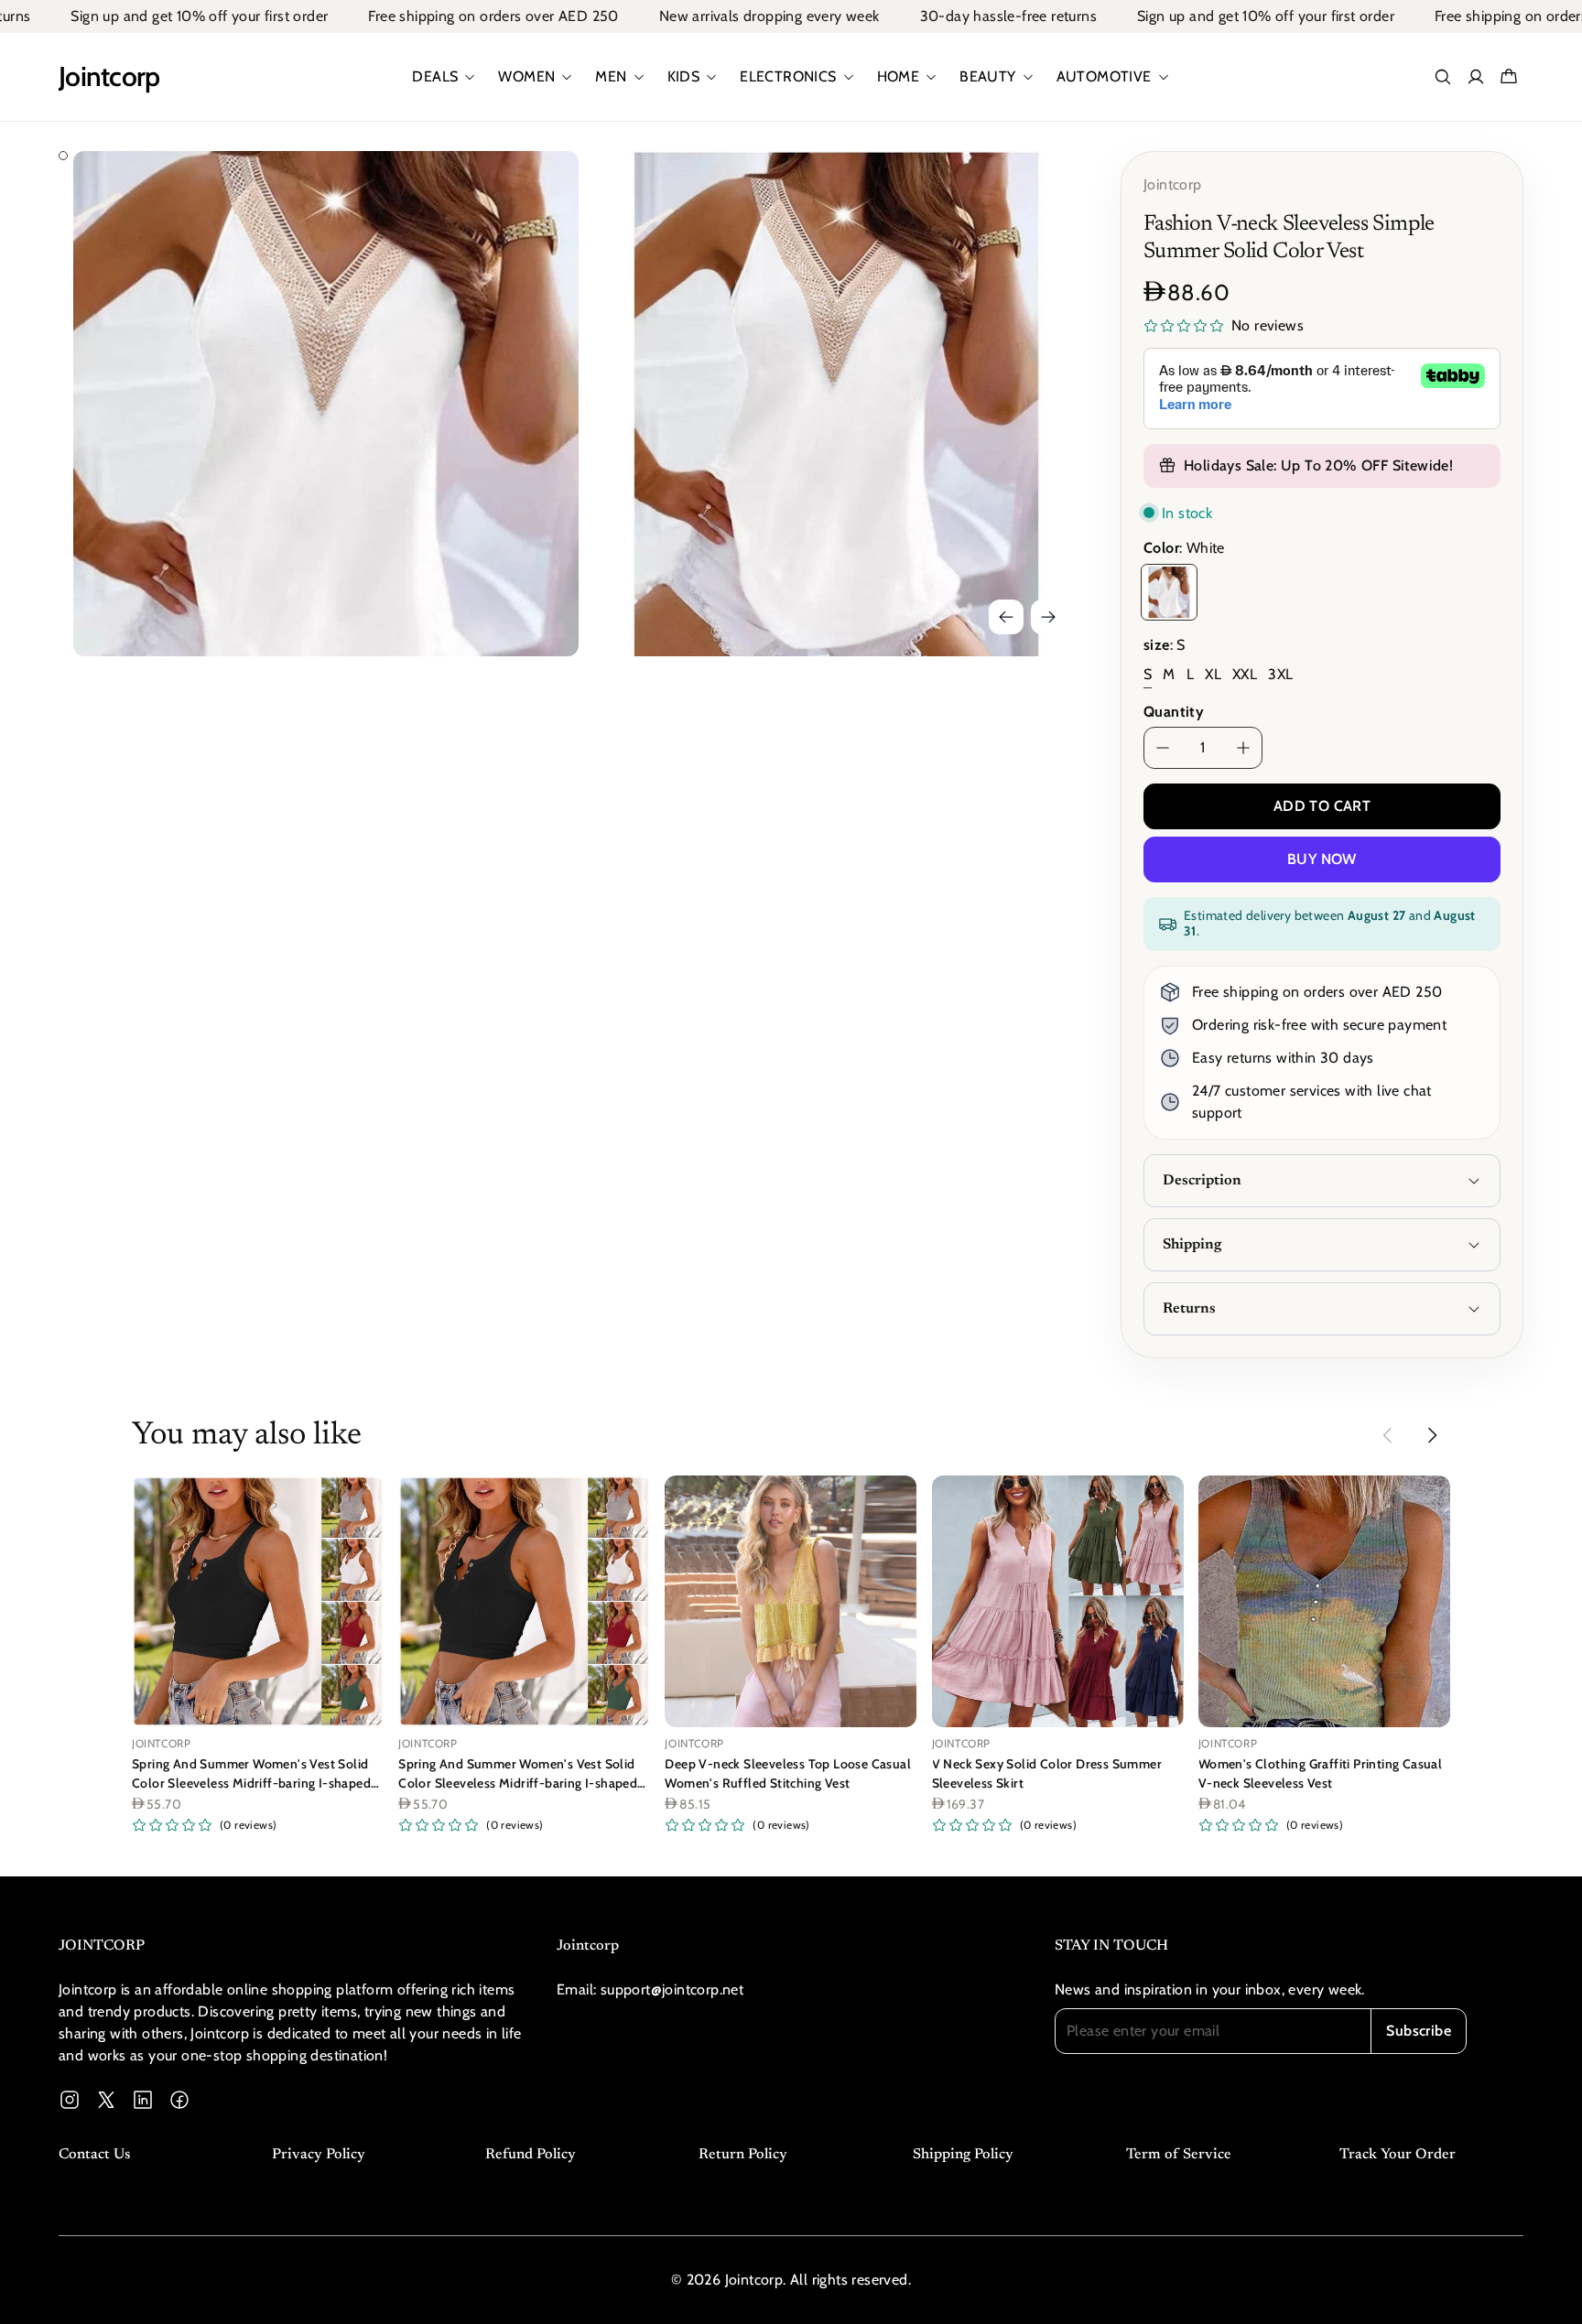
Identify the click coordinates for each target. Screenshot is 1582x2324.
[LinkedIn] (143, 2100)
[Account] (1476, 77)
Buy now (1322, 859)
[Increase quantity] (1243, 748)
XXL (1245, 674)
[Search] (1443, 77)
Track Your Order (1398, 2155)
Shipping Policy (963, 2155)
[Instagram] (70, 2100)
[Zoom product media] (539, 190)
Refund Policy (531, 2155)
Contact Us (94, 2155)
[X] (106, 2100)
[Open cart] (1509, 77)
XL (1213, 674)
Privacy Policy (319, 2155)
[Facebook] (179, 2100)
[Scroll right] (1432, 1435)
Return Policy (743, 2155)
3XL (1280, 674)
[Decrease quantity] (1163, 748)
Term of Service (1179, 2155)
